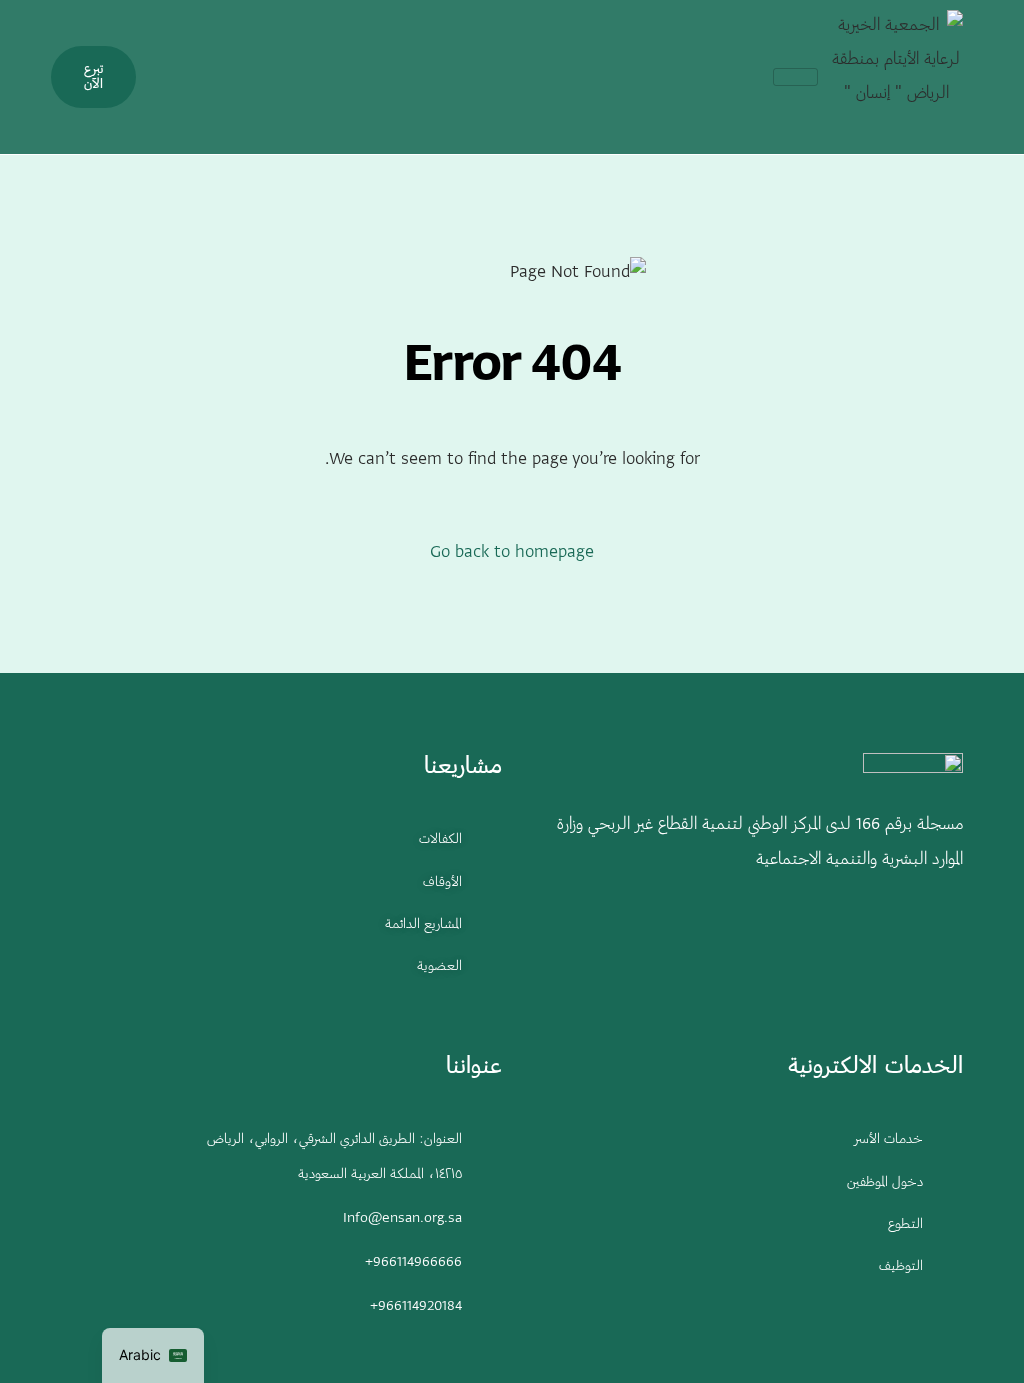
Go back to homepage (512, 553)
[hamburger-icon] (795, 77)
